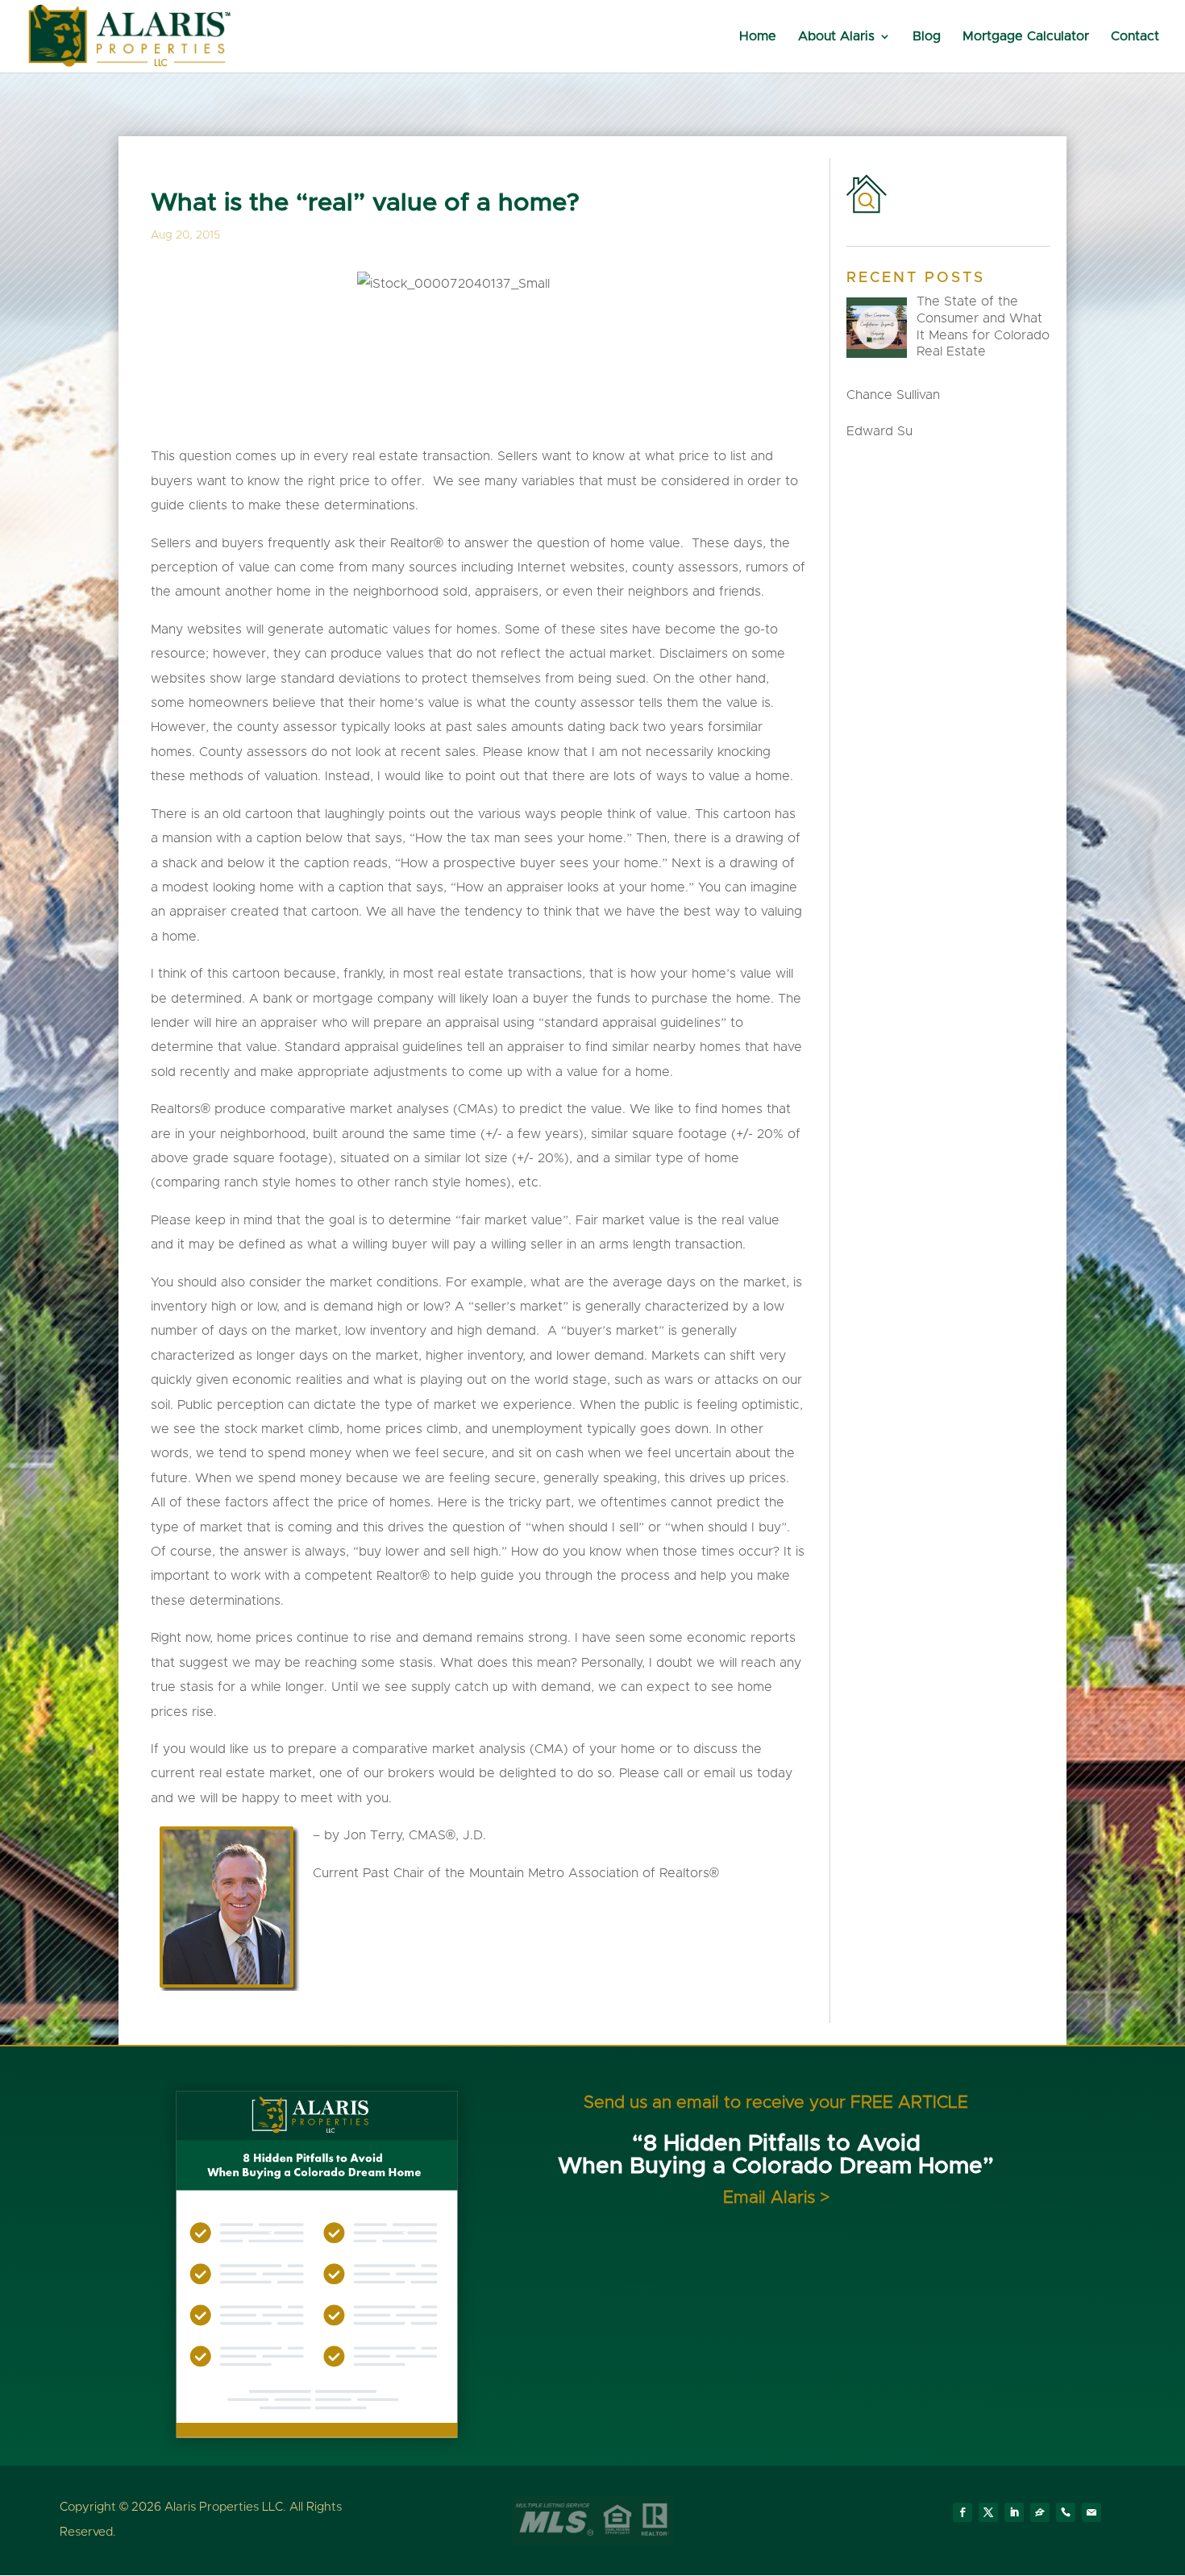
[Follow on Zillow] (1040, 2512)
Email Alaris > (776, 2198)
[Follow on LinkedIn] (1014, 2512)
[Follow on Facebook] (963, 2512)
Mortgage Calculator (1026, 37)
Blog (927, 37)
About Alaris (836, 37)
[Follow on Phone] (1066, 2512)
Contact (1135, 37)
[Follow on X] (988, 2512)
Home (758, 37)
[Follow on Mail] (1091, 2512)
